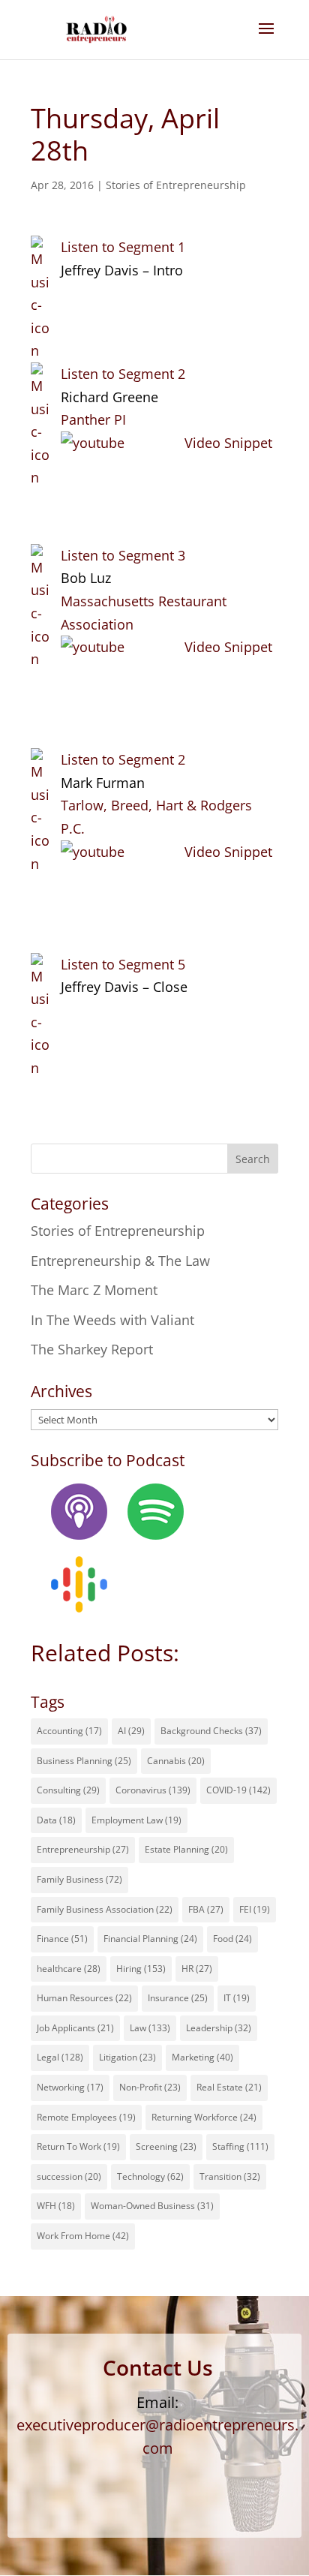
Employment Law (136, 1820)
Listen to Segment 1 (123, 247)
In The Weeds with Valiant (112, 1320)
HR (197, 1969)
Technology (150, 2176)
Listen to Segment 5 (123, 964)
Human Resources (84, 1998)
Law (150, 2028)
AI (131, 1731)
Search (253, 1159)
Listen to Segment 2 (123, 374)
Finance (62, 1939)
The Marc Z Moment (94, 1290)
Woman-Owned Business (152, 2206)
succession (69, 2176)
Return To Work (78, 2146)
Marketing (202, 2057)
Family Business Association (105, 1909)
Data (56, 1820)
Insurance (178, 1998)
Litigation (127, 2057)
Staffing (240, 2146)
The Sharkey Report (92, 1349)
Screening (166, 2146)
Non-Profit (150, 2087)
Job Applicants (75, 2028)
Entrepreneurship (83, 1849)
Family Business (79, 1879)
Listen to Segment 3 (123, 555)
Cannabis (176, 1761)
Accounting (69, 1731)
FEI (255, 1909)
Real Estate (229, 2087)
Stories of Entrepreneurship (176, 185)
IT (237, 1998)
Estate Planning (186, 1849)
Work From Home (83, 2236)
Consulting (68, 1790)
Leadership (219, 2028)
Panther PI (93, 419)
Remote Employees (86, 2117)
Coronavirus (153, 1790)
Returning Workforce (204, 2117)
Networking (70, 2087)
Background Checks (211, 1731)
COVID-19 (238, 1790)
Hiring (141, 1969)
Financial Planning (150, 1939)
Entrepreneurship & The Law (120, 1261)
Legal (60, 2057)
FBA (206, 1909)
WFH (56, 2206)
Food (232, 1939)
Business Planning (84, 1761)
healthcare (69, 1969)
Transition (230, 2176)
